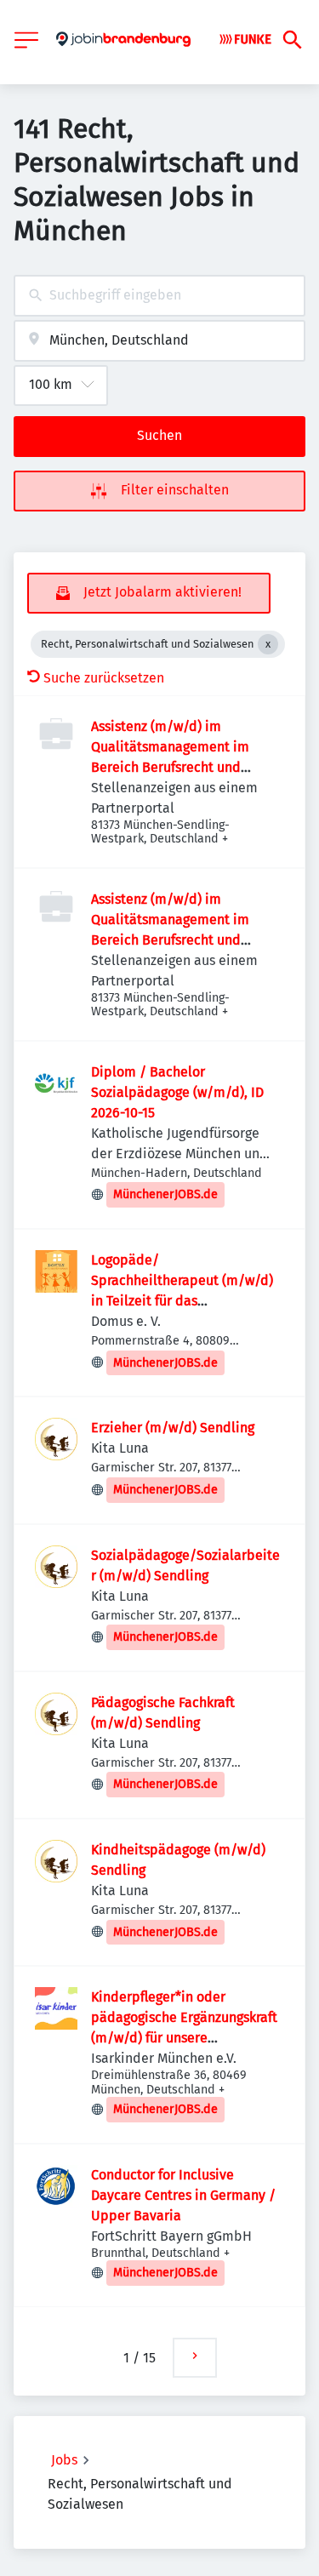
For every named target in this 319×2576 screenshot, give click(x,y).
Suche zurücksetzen (104, 678)
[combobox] (159, 296)
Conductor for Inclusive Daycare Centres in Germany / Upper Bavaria (183, 2195)
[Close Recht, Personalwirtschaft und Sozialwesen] (268, 644)
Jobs (64, 2460)
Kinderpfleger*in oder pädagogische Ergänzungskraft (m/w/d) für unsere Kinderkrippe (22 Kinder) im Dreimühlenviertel (184, 2038)
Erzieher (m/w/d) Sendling (173, 1428)
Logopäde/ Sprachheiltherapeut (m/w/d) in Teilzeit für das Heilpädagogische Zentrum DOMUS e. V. (182, 1301)
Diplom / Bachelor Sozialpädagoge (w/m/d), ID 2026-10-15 (177, 1092)
